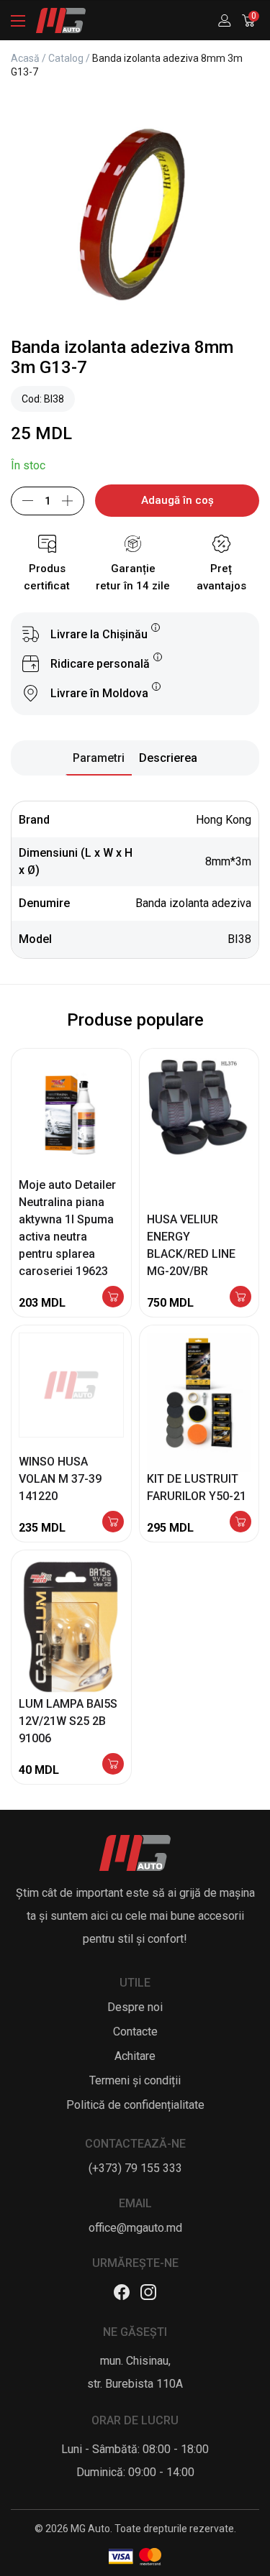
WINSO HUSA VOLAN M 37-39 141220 (60, 1479)
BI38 (239, 939)
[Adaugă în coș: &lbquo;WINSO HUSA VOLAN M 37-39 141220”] (113, 1523)
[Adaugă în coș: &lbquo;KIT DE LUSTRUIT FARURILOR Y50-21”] (240, 1523)
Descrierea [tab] (168, 758)
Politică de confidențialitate (135, 2105)
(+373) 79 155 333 (135, 2168)
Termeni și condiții (135, 2080)
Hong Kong (224, 820)
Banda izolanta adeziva (193, 903)
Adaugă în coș (177, 500)
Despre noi (135, 2007)
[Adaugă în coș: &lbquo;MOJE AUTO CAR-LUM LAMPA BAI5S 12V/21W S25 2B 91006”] (113, 1765)
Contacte (135, 2032)
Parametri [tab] (99, 758)
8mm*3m (228, 861)
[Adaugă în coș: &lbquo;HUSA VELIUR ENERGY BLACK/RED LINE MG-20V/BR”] (240, 1298)
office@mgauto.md (135, 2228)
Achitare (135, 2056)
